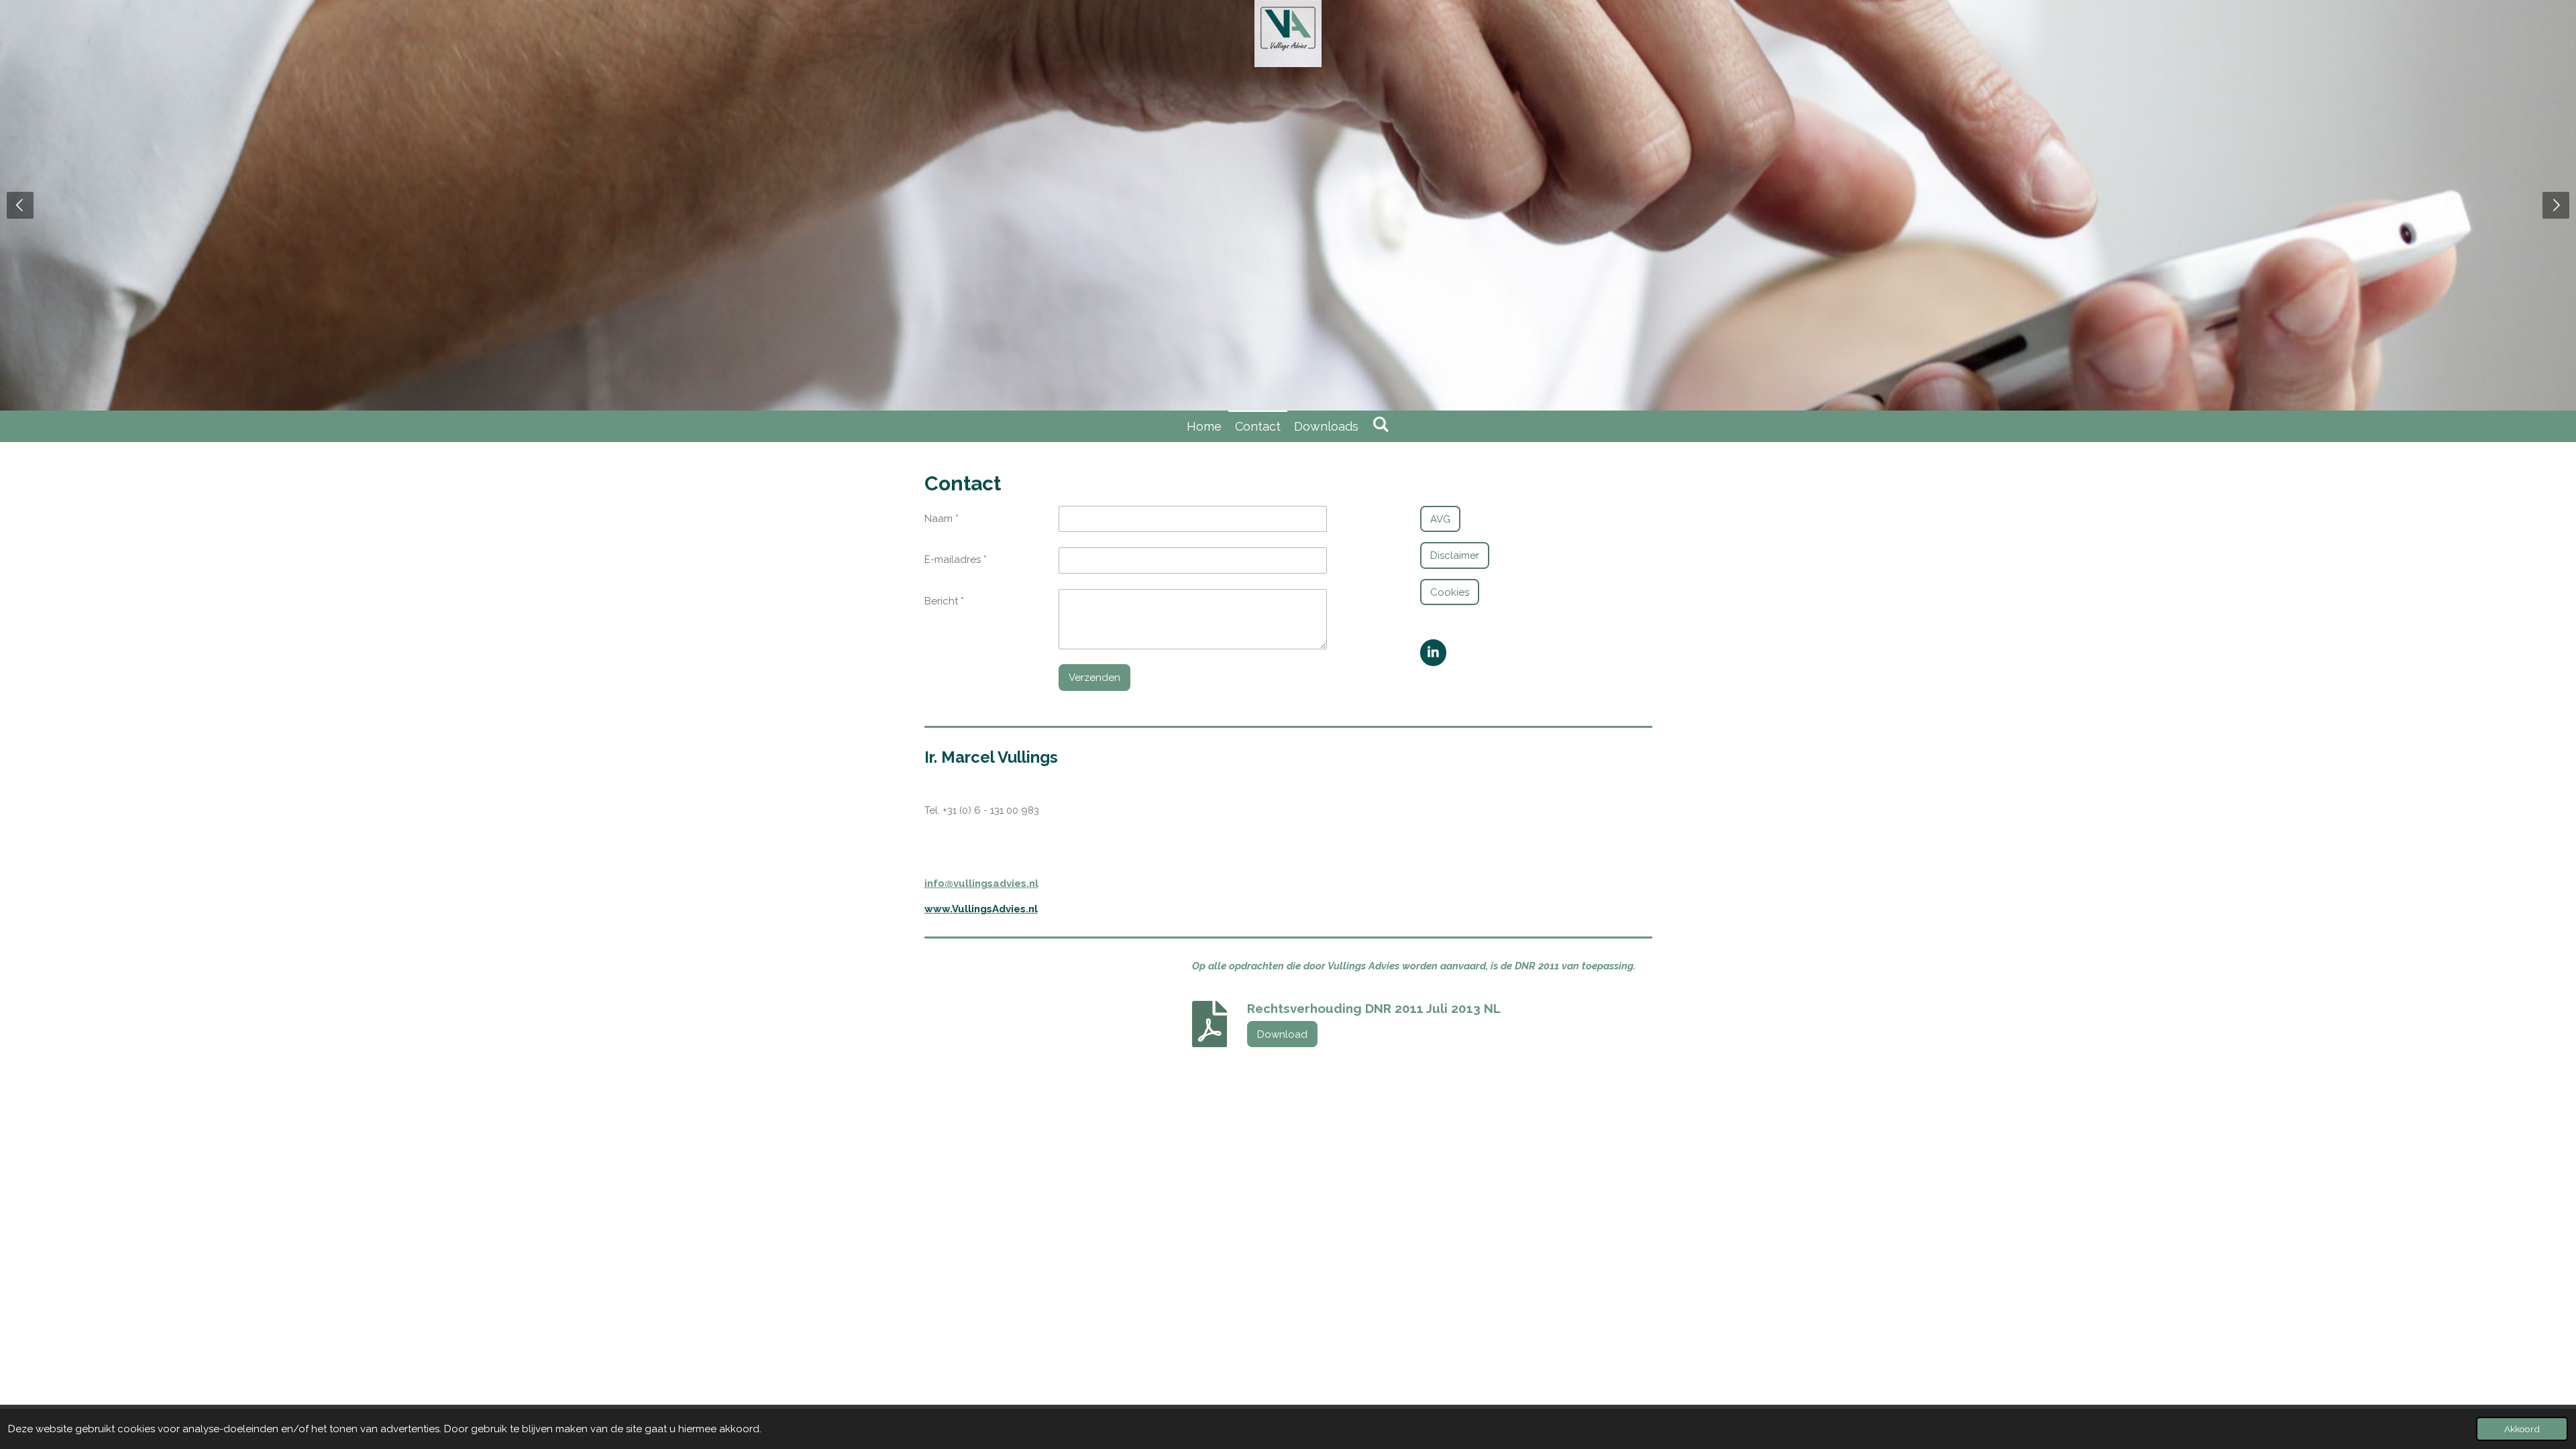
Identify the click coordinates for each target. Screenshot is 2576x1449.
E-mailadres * (956, 559)
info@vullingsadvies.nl (981, 883)
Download (1282, 1034)
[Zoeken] (1380, 424)
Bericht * (944, 601)
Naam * (942, 519)
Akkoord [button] (2522, 1429)
